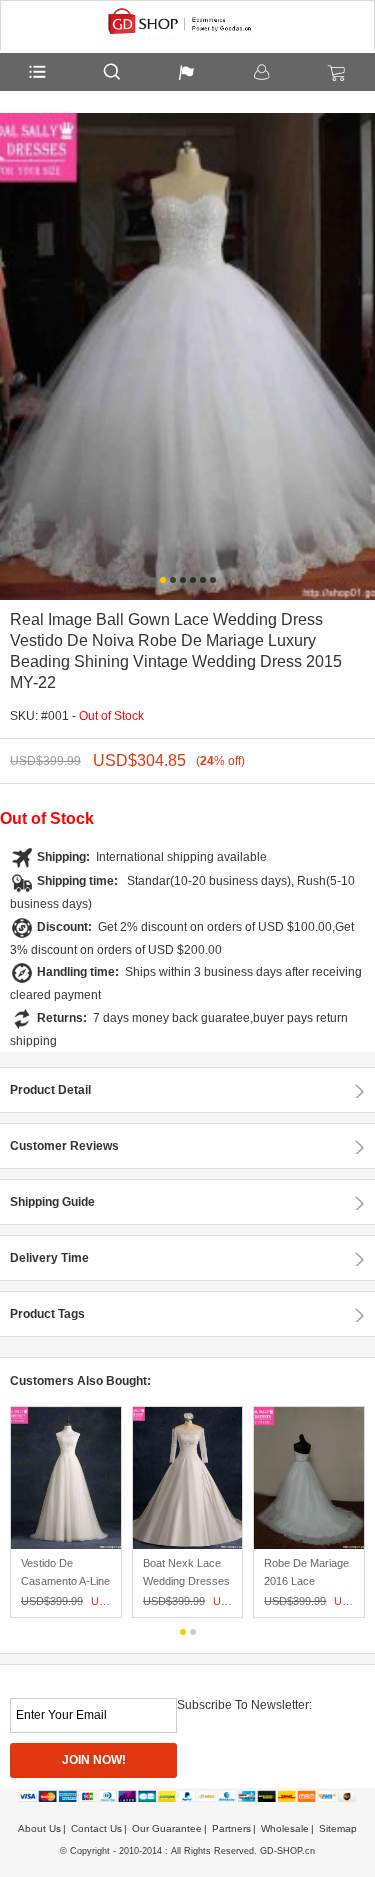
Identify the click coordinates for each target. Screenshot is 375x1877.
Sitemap (338, 1828)
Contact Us (96, 1828)
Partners (231, 1828)
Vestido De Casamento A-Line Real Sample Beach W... (65, 1590)
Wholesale (285, 1828)
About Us (39, 1828)
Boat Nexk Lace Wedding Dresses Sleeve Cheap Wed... (186, 1590)
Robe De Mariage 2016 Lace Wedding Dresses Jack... (307, 1590)
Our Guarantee (167, 1828)
